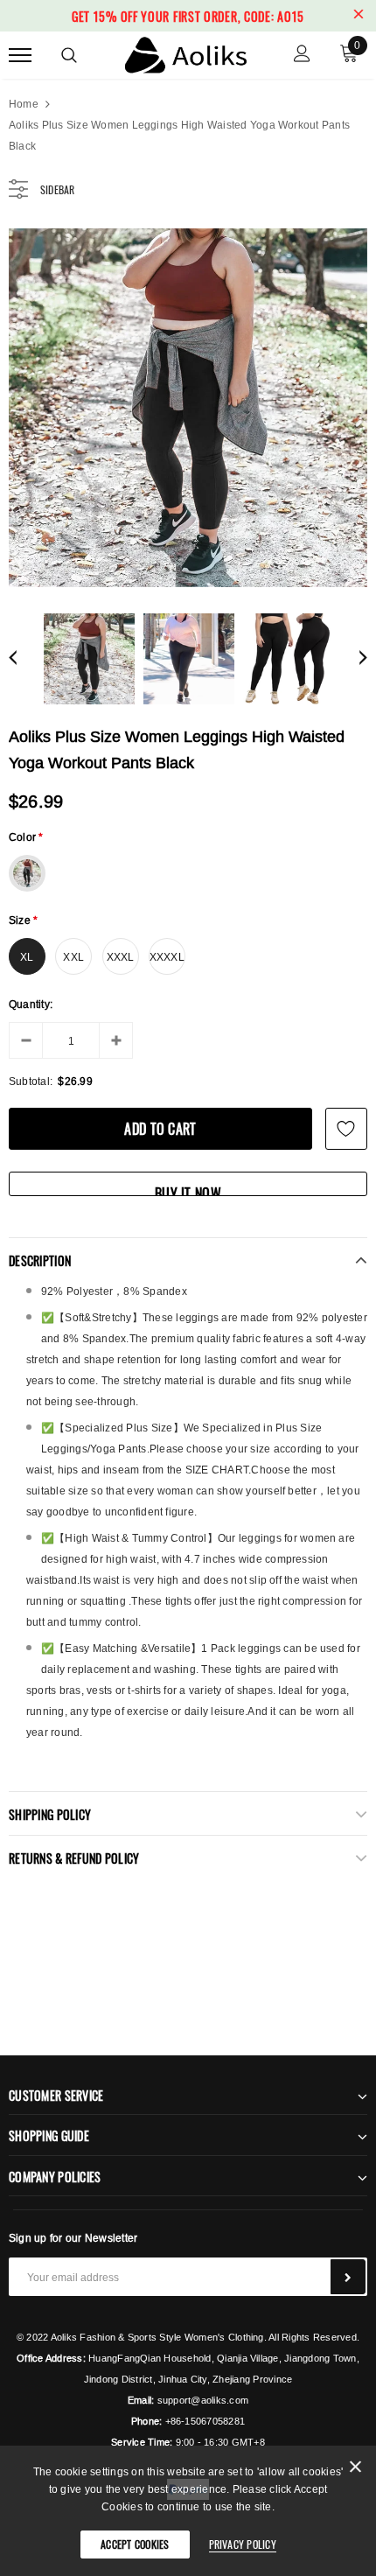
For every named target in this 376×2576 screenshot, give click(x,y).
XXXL (121, 957)
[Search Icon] (69, 55)
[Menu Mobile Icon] (20, 56)
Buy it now (188, 1190)
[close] (359, 16)
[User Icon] (302, 56)
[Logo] (186, 52)
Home (24, 104)
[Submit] (348, 2277)
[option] (188, 408)
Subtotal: (31, 1081)
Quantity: (31, 1004)
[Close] (355, 2470)
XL (27, 957)
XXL (73, 957)
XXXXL (167, 957)
